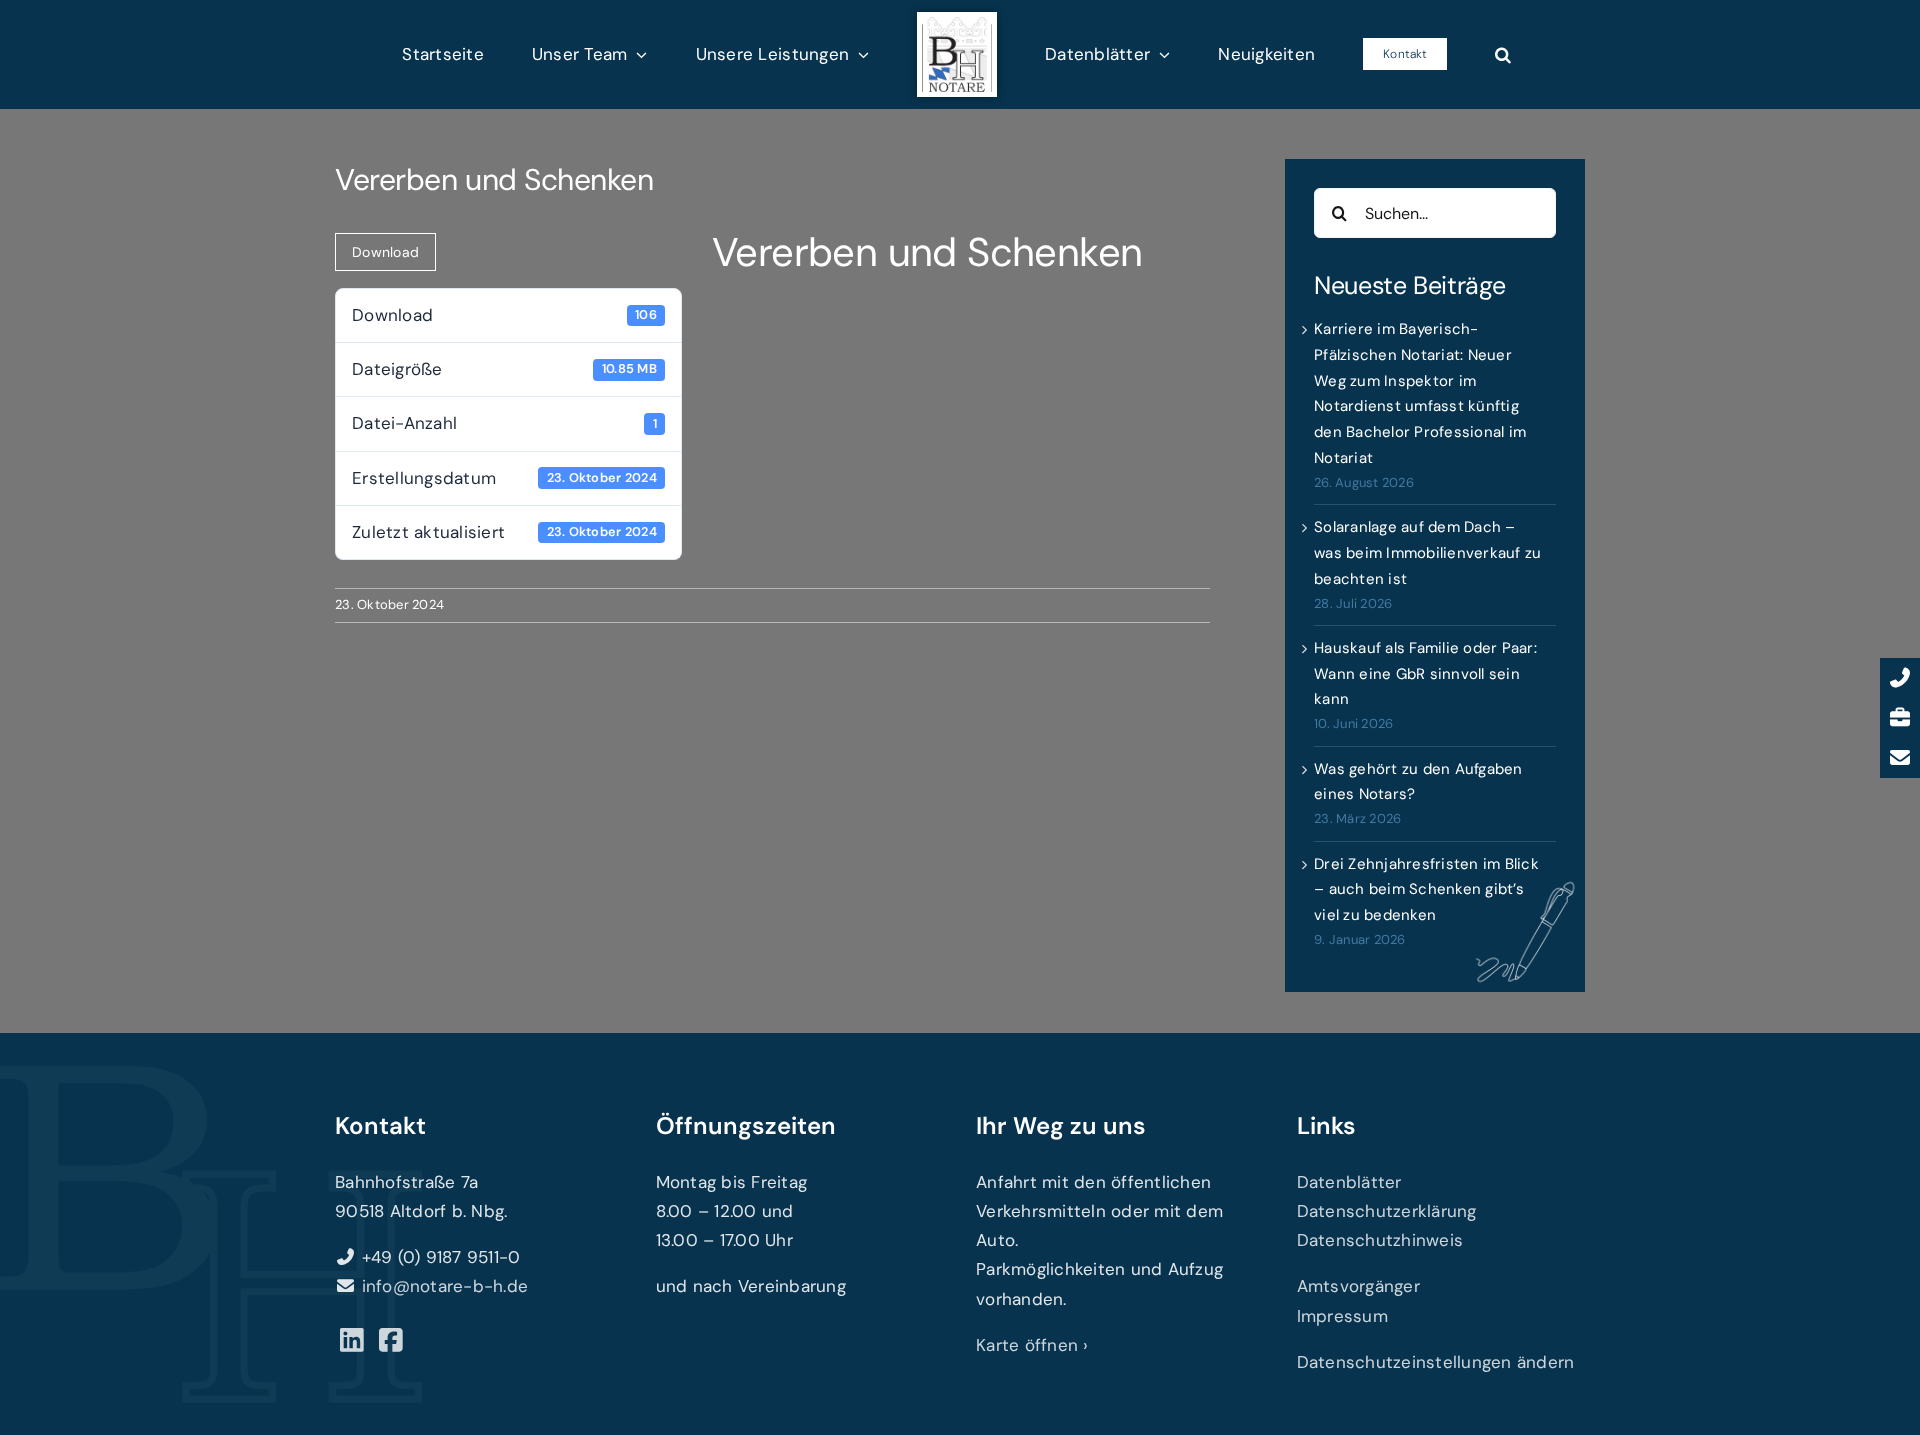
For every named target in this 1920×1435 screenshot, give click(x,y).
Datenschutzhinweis (1380, 1240)
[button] (1410, 54)
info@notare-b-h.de (445, 1286)
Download (385, 252)
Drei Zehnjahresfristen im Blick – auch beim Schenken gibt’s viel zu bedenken (1426, 890)
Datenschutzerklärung (1387, 1211)
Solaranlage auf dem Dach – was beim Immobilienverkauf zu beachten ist (1427, 553)
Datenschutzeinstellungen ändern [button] (1436, 1362)
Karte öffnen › (1032, 1345)
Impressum (1342, 1316)
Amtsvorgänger (1358, 1286)
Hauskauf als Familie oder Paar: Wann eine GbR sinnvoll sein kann (1425, 674)
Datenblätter (1349, 1182)
